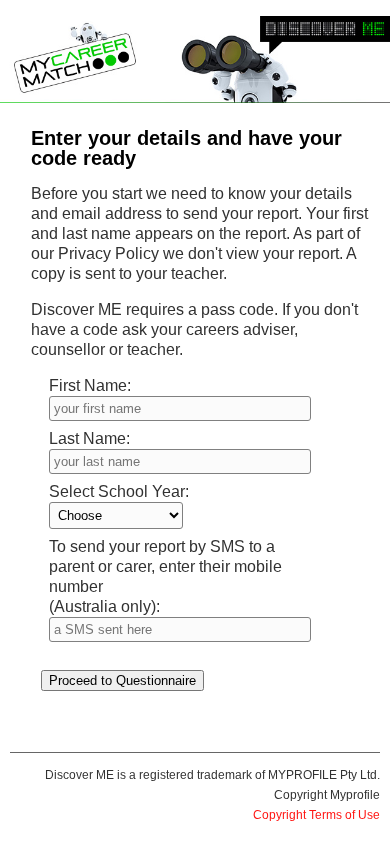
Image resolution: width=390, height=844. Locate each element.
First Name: (90, 385)
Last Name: (89, 438)
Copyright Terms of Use (316, 815)
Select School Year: (119, 491)
